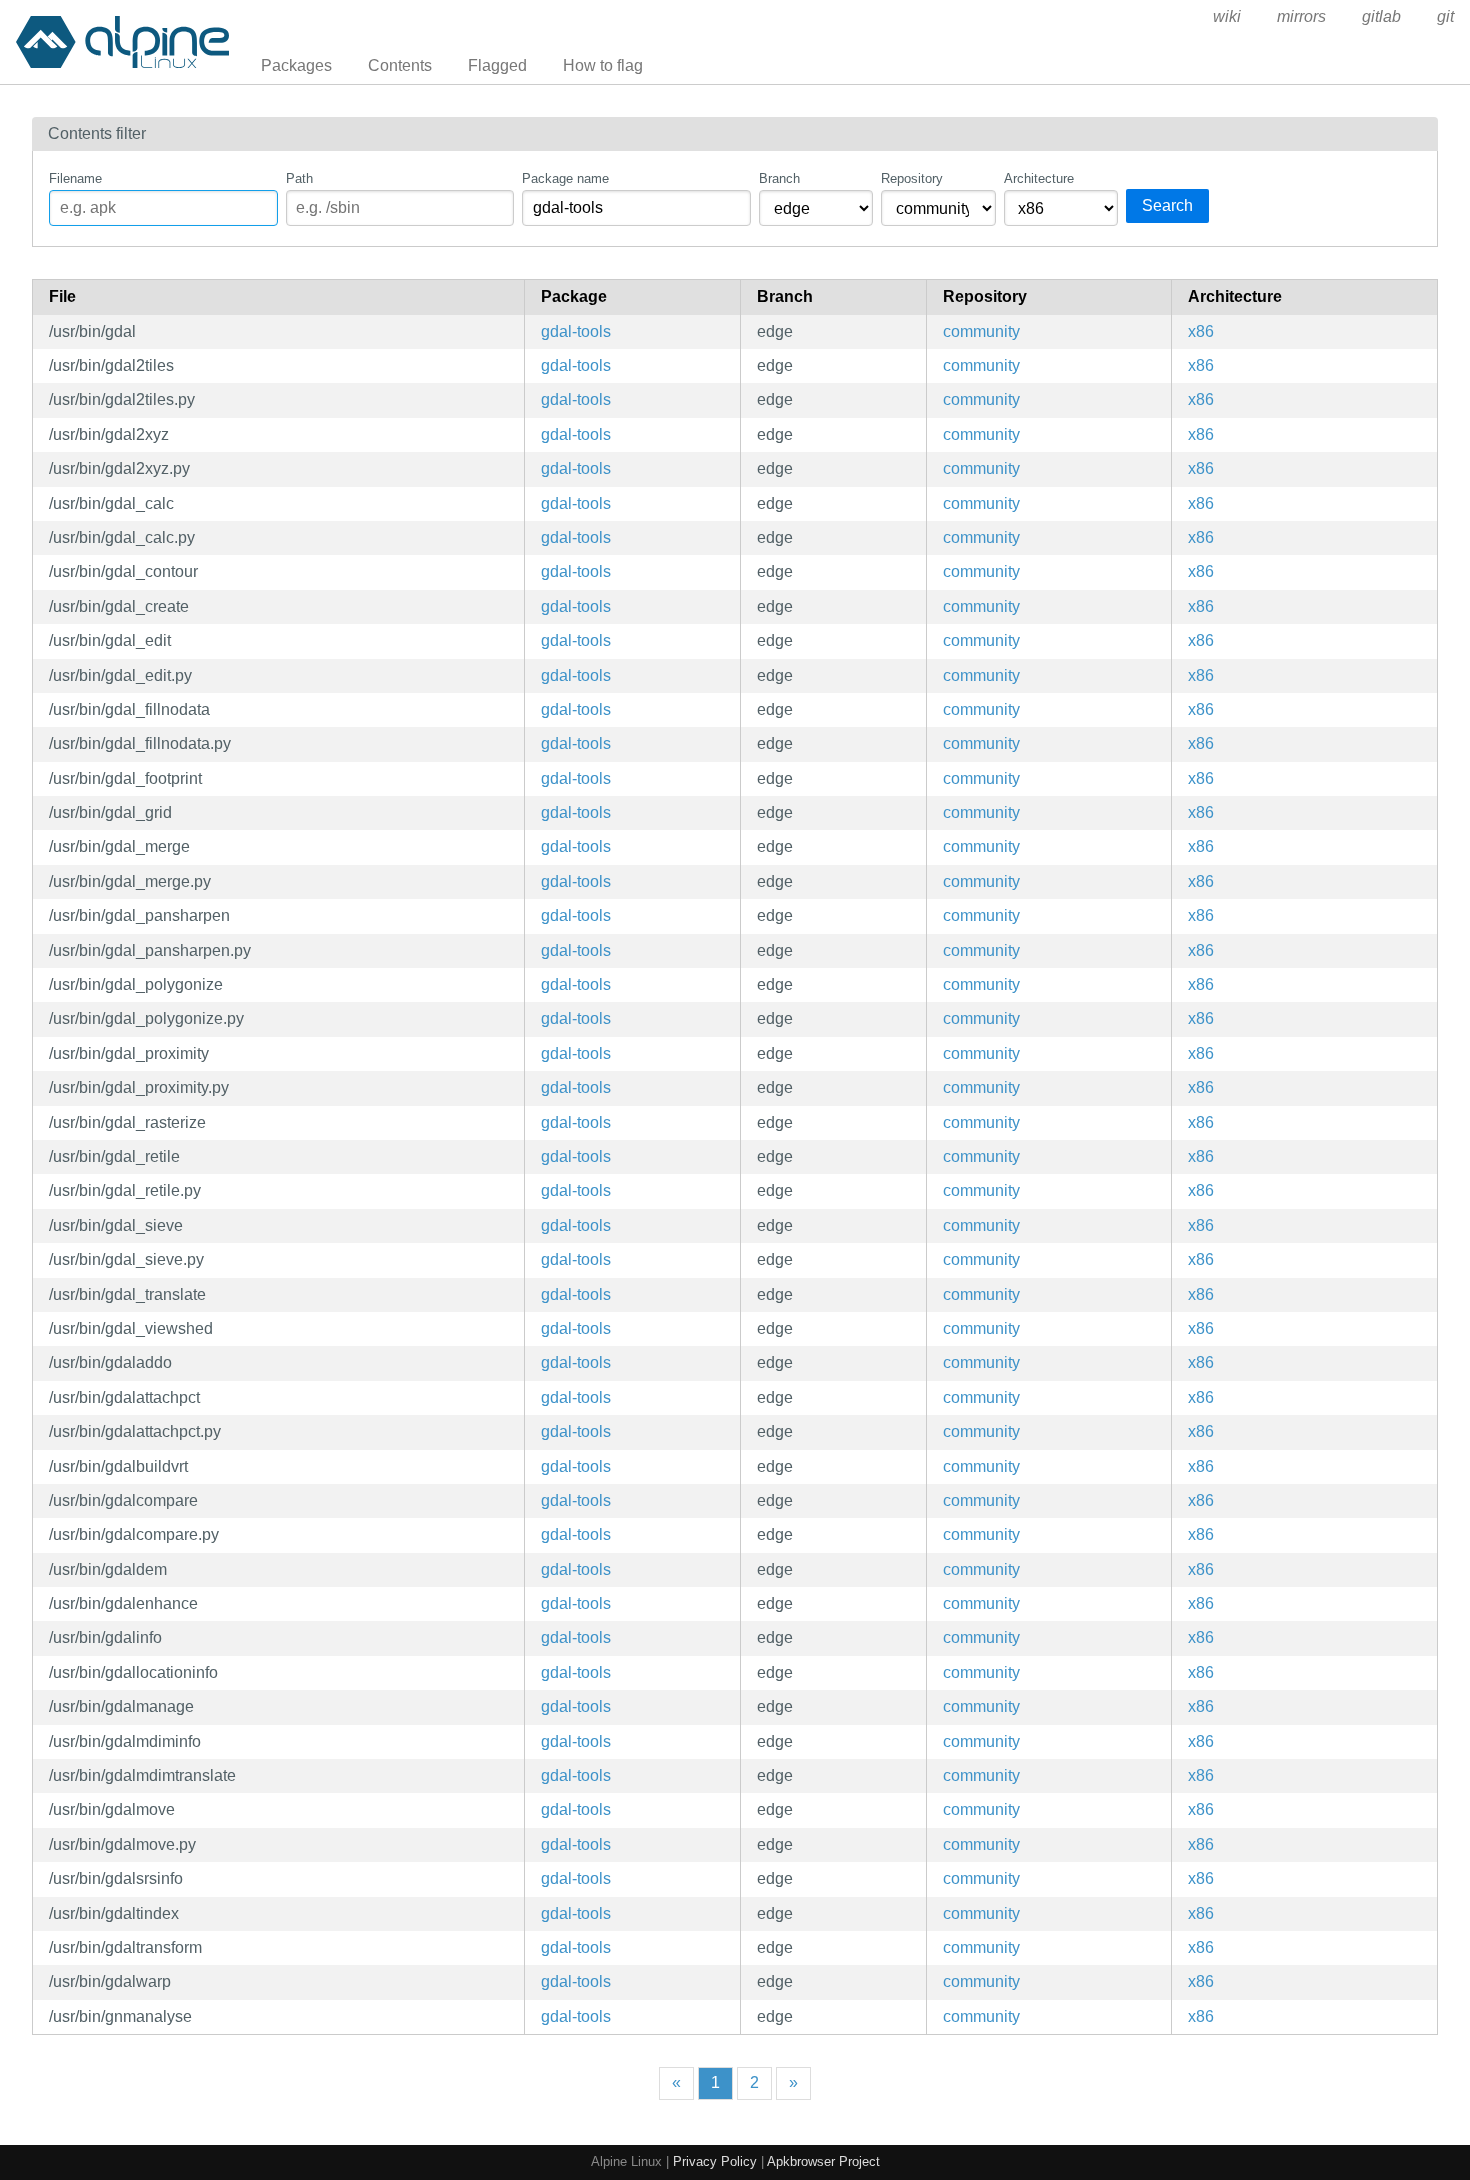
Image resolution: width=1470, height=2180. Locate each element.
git (1445, 16)
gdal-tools (576, 331)
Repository (912, 178)
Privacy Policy (715, 2161)
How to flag (603, 65)
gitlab (1381, 16)
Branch (779, 178)
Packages (296, 65)
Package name (565, 178)
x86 (1201, 331)
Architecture (1039, 178)
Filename (75, 178)
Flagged (497, 65)
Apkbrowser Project (823, 2161)
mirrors (1301, 16)
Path (299, 178)
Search (1167, 205)
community (981, 331)
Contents (400, 65)
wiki (1227, 16)
